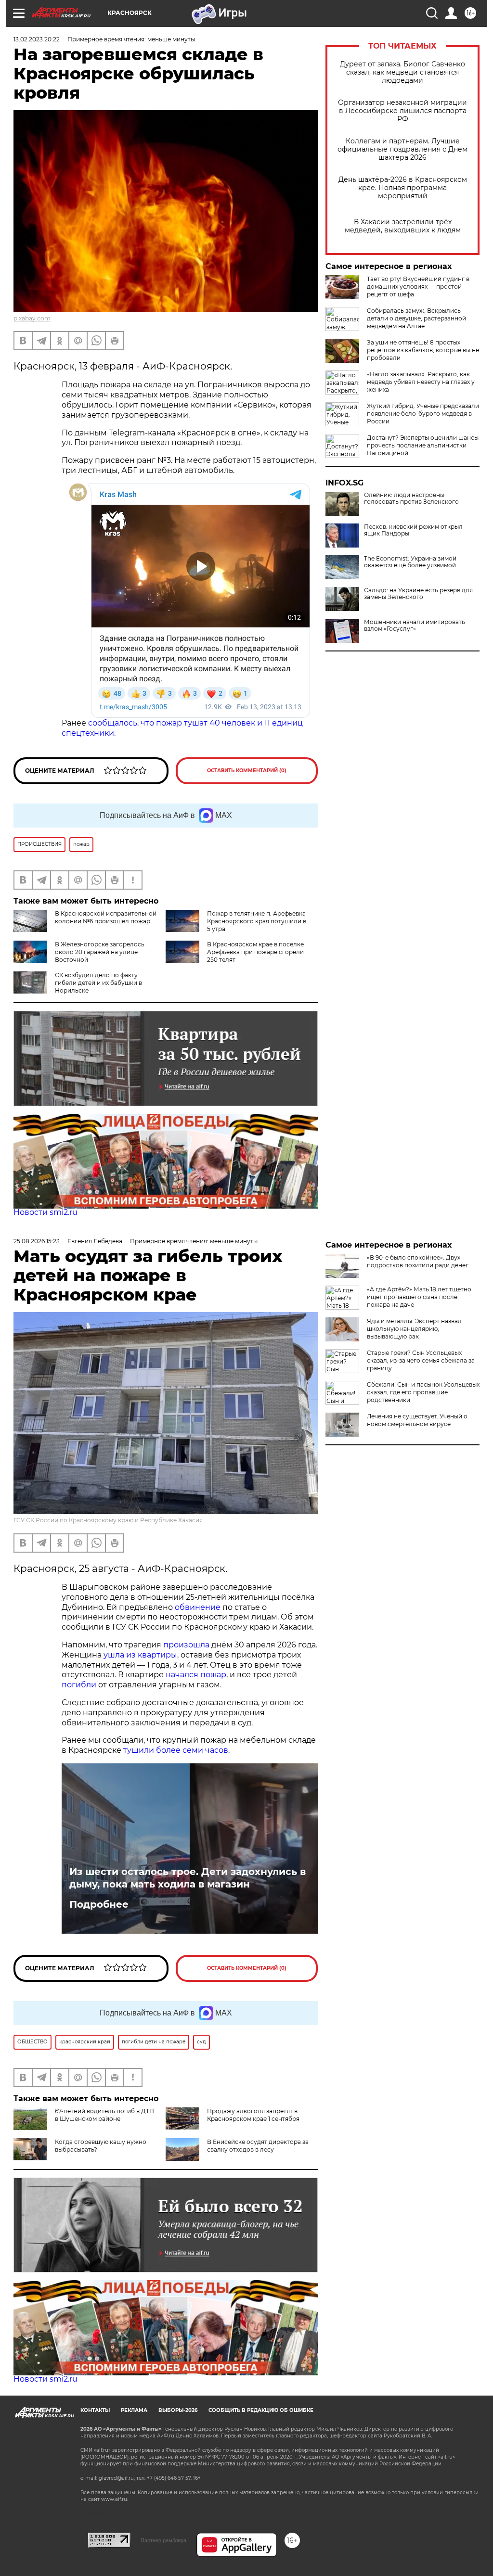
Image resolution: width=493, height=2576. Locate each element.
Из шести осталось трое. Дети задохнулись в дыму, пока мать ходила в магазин (188, 1878)
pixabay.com (32, 318)
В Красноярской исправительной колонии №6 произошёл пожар (106, 917)
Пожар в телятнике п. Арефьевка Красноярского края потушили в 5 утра (257, 921)
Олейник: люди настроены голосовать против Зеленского (411, 498)
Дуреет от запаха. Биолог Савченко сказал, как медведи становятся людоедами (402, 72)
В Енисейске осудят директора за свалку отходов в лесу (258, 2146)
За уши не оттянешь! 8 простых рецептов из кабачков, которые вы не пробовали (423, 350)
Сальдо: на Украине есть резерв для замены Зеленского (418, 594)
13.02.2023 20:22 (37, 39)
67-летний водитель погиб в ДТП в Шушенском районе (104, 2115)
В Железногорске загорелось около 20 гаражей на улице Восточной (100, 952)
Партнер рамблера (163, 2540)
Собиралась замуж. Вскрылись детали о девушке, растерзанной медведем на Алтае (416, 318)
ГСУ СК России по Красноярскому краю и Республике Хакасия (108, 1520)
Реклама (134, 2410)
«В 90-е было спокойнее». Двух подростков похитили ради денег (418, 1261)
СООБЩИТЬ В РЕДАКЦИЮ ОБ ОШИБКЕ (261, 2410)
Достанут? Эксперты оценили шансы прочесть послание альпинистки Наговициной (423, 445)
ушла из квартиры (140, 1655)
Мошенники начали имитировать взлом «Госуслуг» (415, 625)
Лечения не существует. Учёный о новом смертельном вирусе (417, 1420)
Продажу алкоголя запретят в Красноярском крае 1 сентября (253, 2115)
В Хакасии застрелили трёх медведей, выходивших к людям (403, 226)
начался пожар (196, 1675)
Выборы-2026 (178, 2410)
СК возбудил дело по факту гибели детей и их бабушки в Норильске (98, 983)
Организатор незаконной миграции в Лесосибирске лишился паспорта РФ (402, 111)
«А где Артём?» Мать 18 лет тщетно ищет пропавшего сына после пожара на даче (419, 1297)
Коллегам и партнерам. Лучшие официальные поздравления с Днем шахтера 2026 (402, 149)
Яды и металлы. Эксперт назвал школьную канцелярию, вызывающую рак (414, 1329)
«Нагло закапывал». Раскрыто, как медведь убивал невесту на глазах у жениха (421, 382)
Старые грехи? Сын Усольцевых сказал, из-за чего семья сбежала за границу (421, 1360)
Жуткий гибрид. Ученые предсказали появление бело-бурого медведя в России (423, 414)
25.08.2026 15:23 (37, 1241)
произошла (186, 1645)
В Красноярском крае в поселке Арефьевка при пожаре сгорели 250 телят (255, 952)
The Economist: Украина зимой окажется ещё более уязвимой (410, 562)
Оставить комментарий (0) (247, 771)
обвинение (198, 1607)
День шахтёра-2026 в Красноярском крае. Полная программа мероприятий (403, 188)
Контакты (95, 2410)
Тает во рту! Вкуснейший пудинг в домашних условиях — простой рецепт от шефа (418, 287)
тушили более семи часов (176, 1750)
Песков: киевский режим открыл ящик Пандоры (413, 530)
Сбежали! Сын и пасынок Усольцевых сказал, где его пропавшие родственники (423, 1392)
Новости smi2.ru (45, 1212)
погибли (79, 1685)
